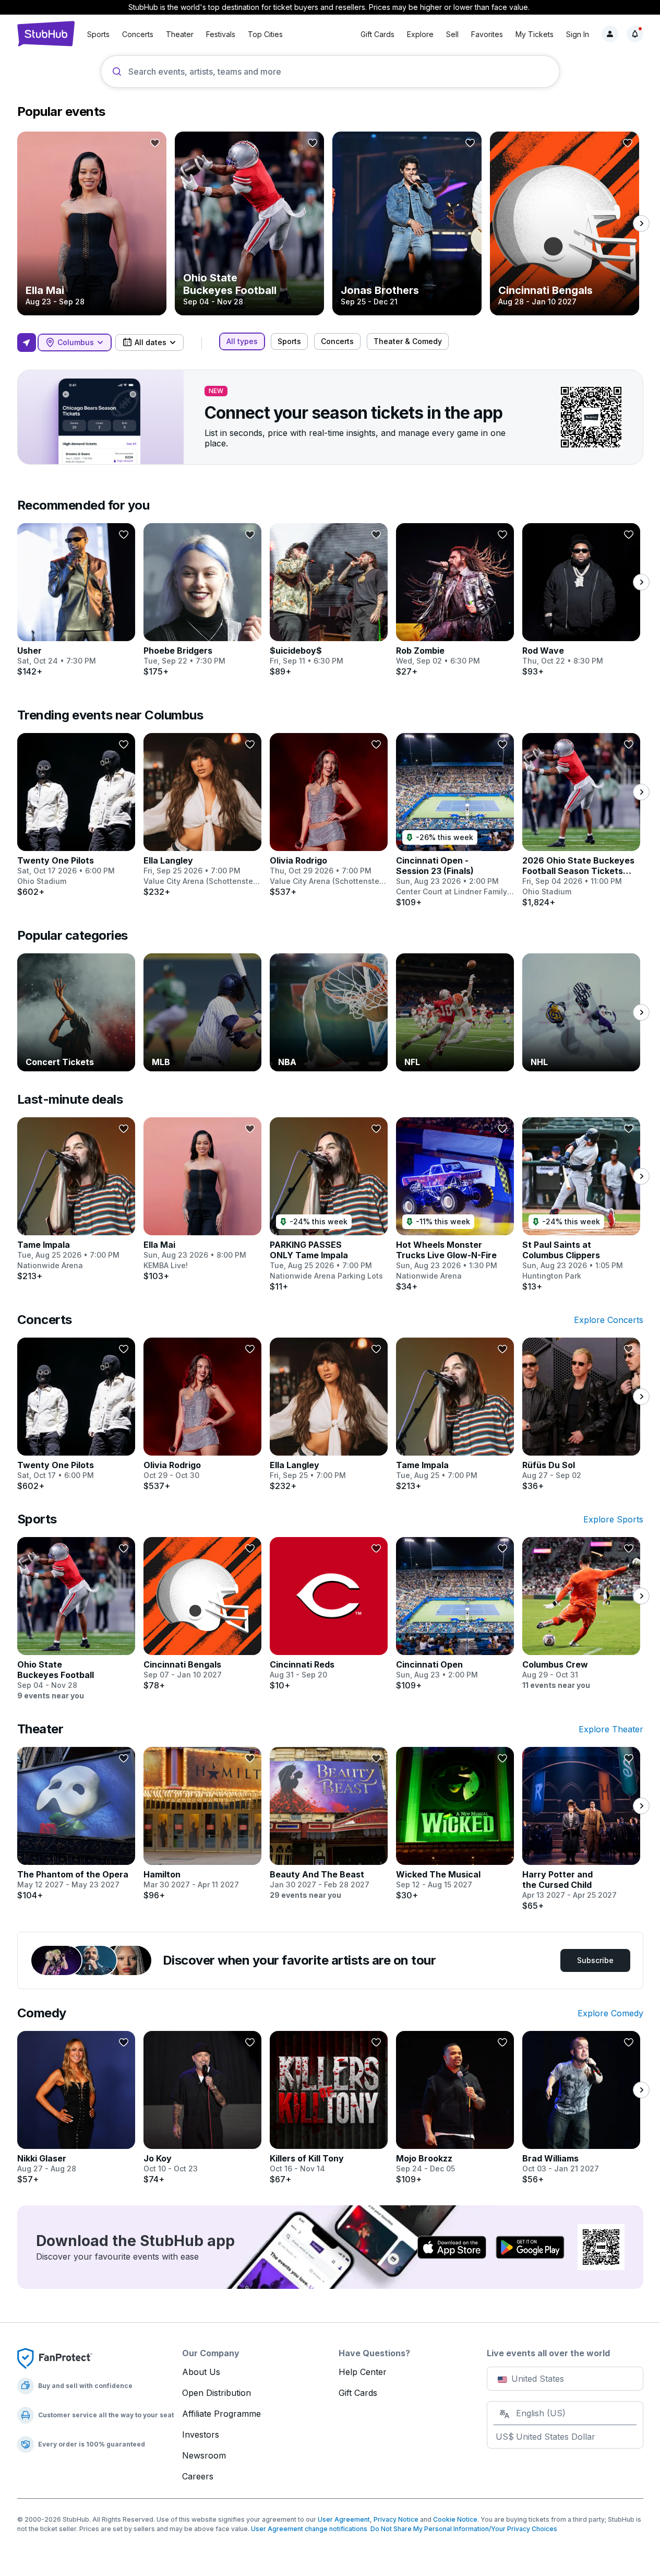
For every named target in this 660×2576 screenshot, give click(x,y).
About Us (201, 2372)
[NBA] (329, 1012)
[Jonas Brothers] (407, 223)
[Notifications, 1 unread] (635, 34)
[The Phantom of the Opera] (76, 1824)
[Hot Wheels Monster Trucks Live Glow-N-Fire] (455, 1204)
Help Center (363, 2372)
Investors (201, 2435)
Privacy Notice (396, 2519)
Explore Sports (613, 1519)
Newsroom (204, 2455)
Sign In (578, 34)
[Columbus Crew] (581, 1614)
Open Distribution (217, 2393)
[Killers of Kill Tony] (329, 2108)
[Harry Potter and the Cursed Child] (581, 1829)
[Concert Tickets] (76, 1012)
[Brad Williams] (581, 2108)
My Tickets (535, 34)
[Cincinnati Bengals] (565, 223)
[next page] (641, 223)
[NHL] (581, 1012)
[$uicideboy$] (329, 600)
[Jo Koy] (202, 2108)
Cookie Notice (455, 2519)
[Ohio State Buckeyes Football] (249, 223)
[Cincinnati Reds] (329, 1614)
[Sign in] (610, 34)
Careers (198, 2476)
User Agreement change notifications (309, 2529)
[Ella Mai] (92, 223)
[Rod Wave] (581, 600)
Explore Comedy (610, 2013)
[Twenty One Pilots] (76, 815)
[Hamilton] (202, 1824)
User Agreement (344, 2519)
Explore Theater (611, 1729)
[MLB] (202, 1012)
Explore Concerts (609, 1320)
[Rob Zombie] (455, 600)
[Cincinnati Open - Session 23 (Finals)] (455, 820)
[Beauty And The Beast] (329, 1824)
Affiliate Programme (221, 2414)
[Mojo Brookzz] (455, 2108)
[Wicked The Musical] (455, 1824)
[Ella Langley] (202, 815)
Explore (420, 34)
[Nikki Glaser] (76, 2108)
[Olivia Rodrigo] (329, 815)
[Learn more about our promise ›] (55, 2358)
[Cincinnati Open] (455, 1614)
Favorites (487, 34)
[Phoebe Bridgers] (202, 600)
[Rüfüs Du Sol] (581, 1414)
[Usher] (76, 600)
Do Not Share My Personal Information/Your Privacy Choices (462, 2529)
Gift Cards (377, 34)
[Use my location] (27, 342)
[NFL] (455, 1012)
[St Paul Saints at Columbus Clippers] (581, 1204)
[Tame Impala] (76, 1199)
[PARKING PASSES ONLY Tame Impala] (329, 1204)
